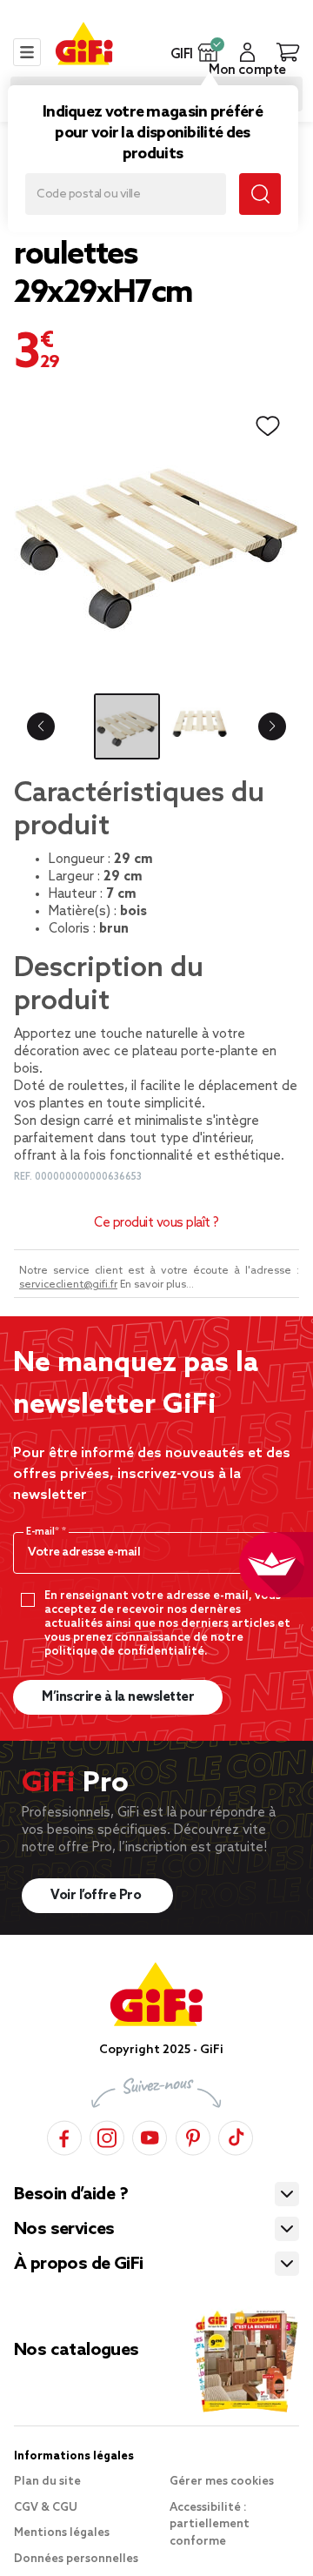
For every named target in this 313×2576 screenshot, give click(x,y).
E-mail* (44, 1532)
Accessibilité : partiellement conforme (210, 2525)
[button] (208, 52)
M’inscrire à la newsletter (118, 1697)
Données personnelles (76, 2559)
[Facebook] (64, 2135)
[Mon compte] (247, 52)
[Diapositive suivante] (272, 726)
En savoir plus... (157, 1285)
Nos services (64, 2230)
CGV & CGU (46, 2508)
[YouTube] (150, 2135)
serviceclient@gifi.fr (68, 1285)
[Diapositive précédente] (41, 726)
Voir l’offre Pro (97, 1896)
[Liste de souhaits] (268, 426)
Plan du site (47, 2482)
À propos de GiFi (78, 2265)
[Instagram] (107, 2135)
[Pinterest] (193, 2135)
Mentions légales (62, 2533)
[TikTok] (236, 2135)
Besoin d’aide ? (71, 2195)
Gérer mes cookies (222, 2482)
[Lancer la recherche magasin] (260, 194)
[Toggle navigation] (27, 52)
